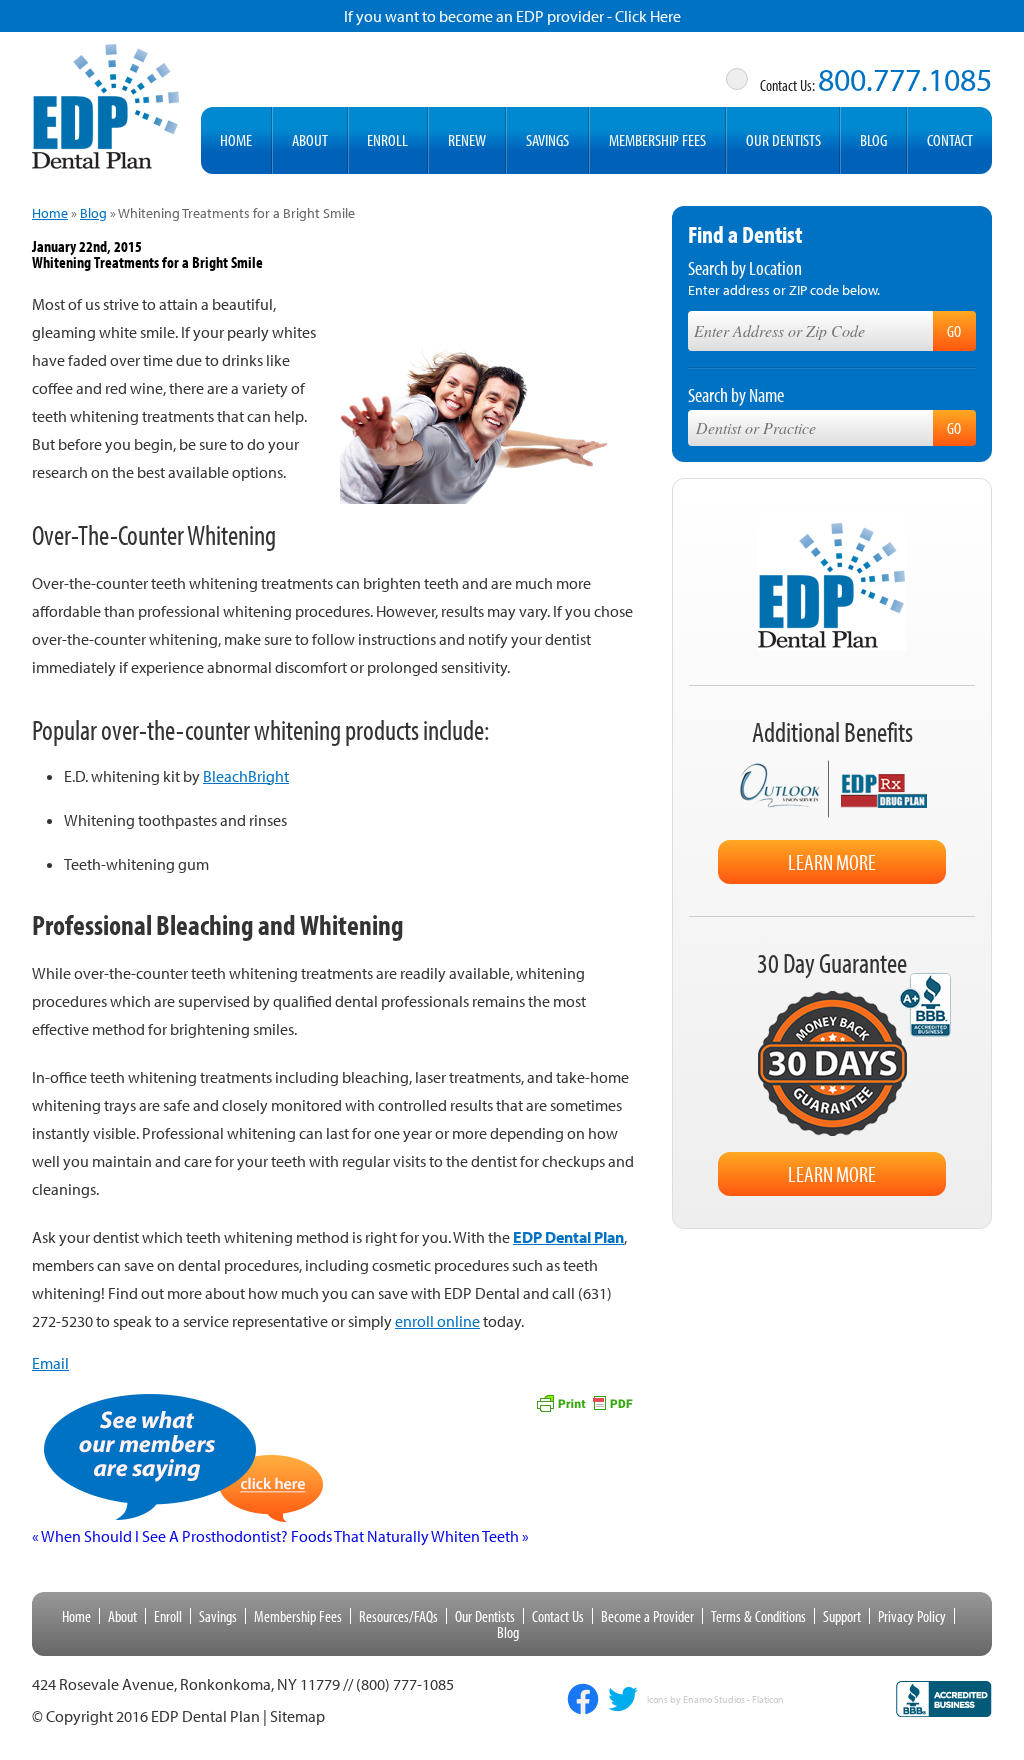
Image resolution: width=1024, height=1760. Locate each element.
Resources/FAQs (398, 1616)
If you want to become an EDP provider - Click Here (512, 16)
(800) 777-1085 (405, 1684)
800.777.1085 (905, 79)
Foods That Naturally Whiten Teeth (410, 1536)
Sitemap (297, 1716)
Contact (950, 139)
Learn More (832, 862)
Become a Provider (647, 1616)
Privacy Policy (912, 1616)
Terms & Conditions (758, 1616)
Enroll (387, 139)
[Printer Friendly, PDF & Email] (584, 1401)
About (310, 139)
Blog (873, 139)
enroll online (437, 1321)
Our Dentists (783, 139)
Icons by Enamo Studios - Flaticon (715, 1700)
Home (236, 139)
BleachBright (246, 776)
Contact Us (558, 1616)
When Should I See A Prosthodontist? (160, 1536)
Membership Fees (657, 139)
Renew (467, 139)
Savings (547, 139)
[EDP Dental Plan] (106, 103)
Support (842, 1616)
